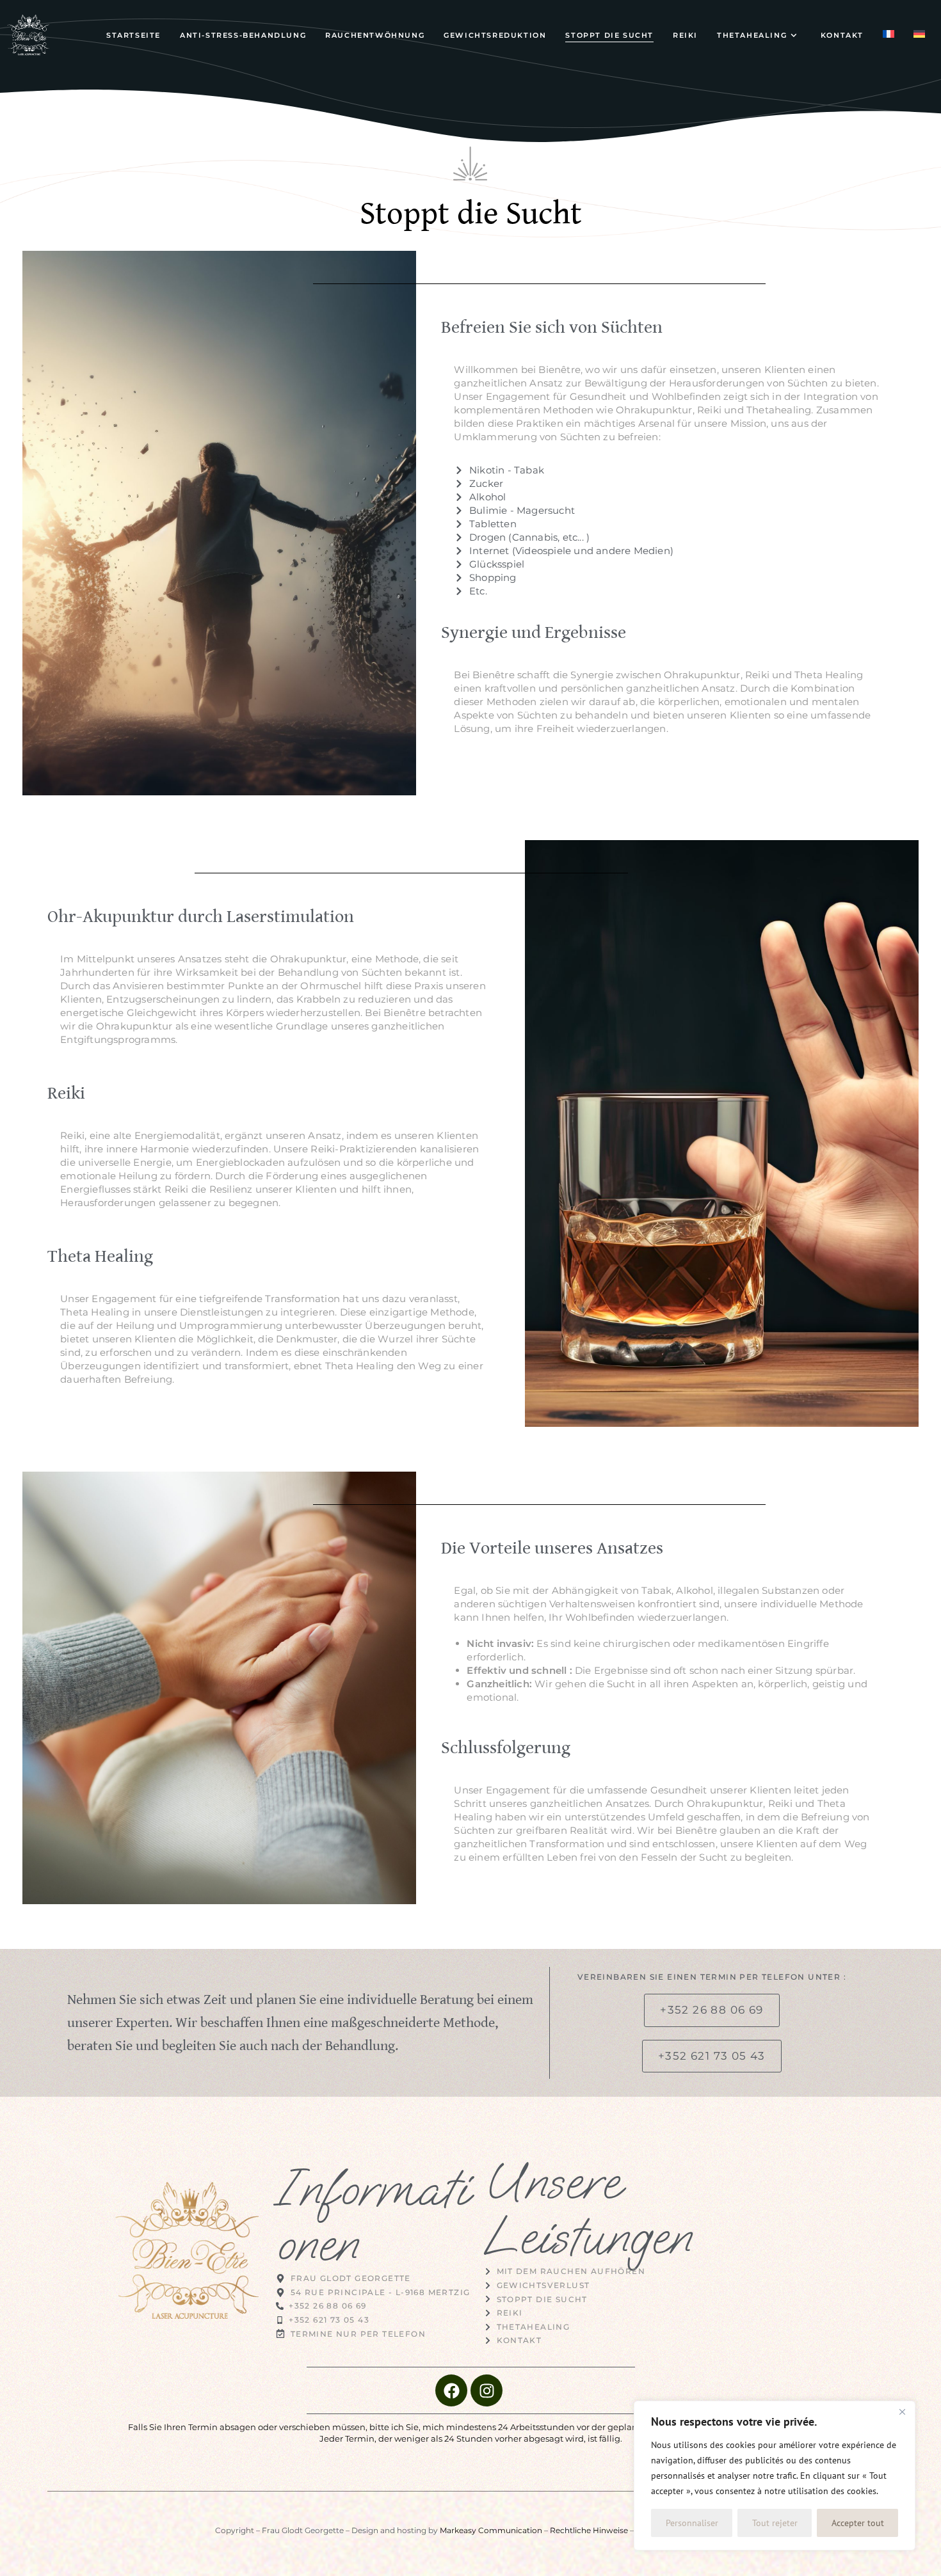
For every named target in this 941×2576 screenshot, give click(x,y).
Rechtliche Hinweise (589, 2530)
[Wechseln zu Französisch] (889, 35)
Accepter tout (858, 2523)
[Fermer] (902, 2412)
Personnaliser (692, 2523)
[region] (775, 2476)
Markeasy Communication (491, 2530)
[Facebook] (451, 2390)
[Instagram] (487, 2390)
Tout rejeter (775, 2523)
